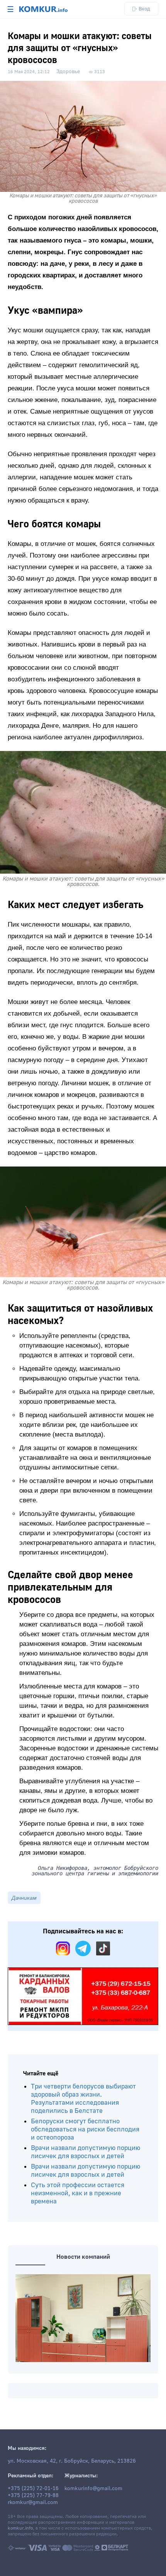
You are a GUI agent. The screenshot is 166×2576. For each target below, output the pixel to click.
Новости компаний (83, 2257)
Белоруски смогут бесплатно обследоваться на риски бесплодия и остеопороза (85, 2129)
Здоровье (68, 72)
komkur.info (20, 2528)
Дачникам (24, 1898)
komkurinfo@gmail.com (93, 2489)
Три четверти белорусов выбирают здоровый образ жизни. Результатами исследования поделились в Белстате (83, 2099)
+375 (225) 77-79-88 (33, 2496)
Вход (144, 9)
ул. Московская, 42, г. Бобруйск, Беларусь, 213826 (72, 2461)
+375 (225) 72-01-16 (33, 2489)
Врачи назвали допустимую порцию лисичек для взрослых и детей (86, 2152)
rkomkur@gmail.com (33, 2502)
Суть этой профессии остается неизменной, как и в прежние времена (78, 2193)
